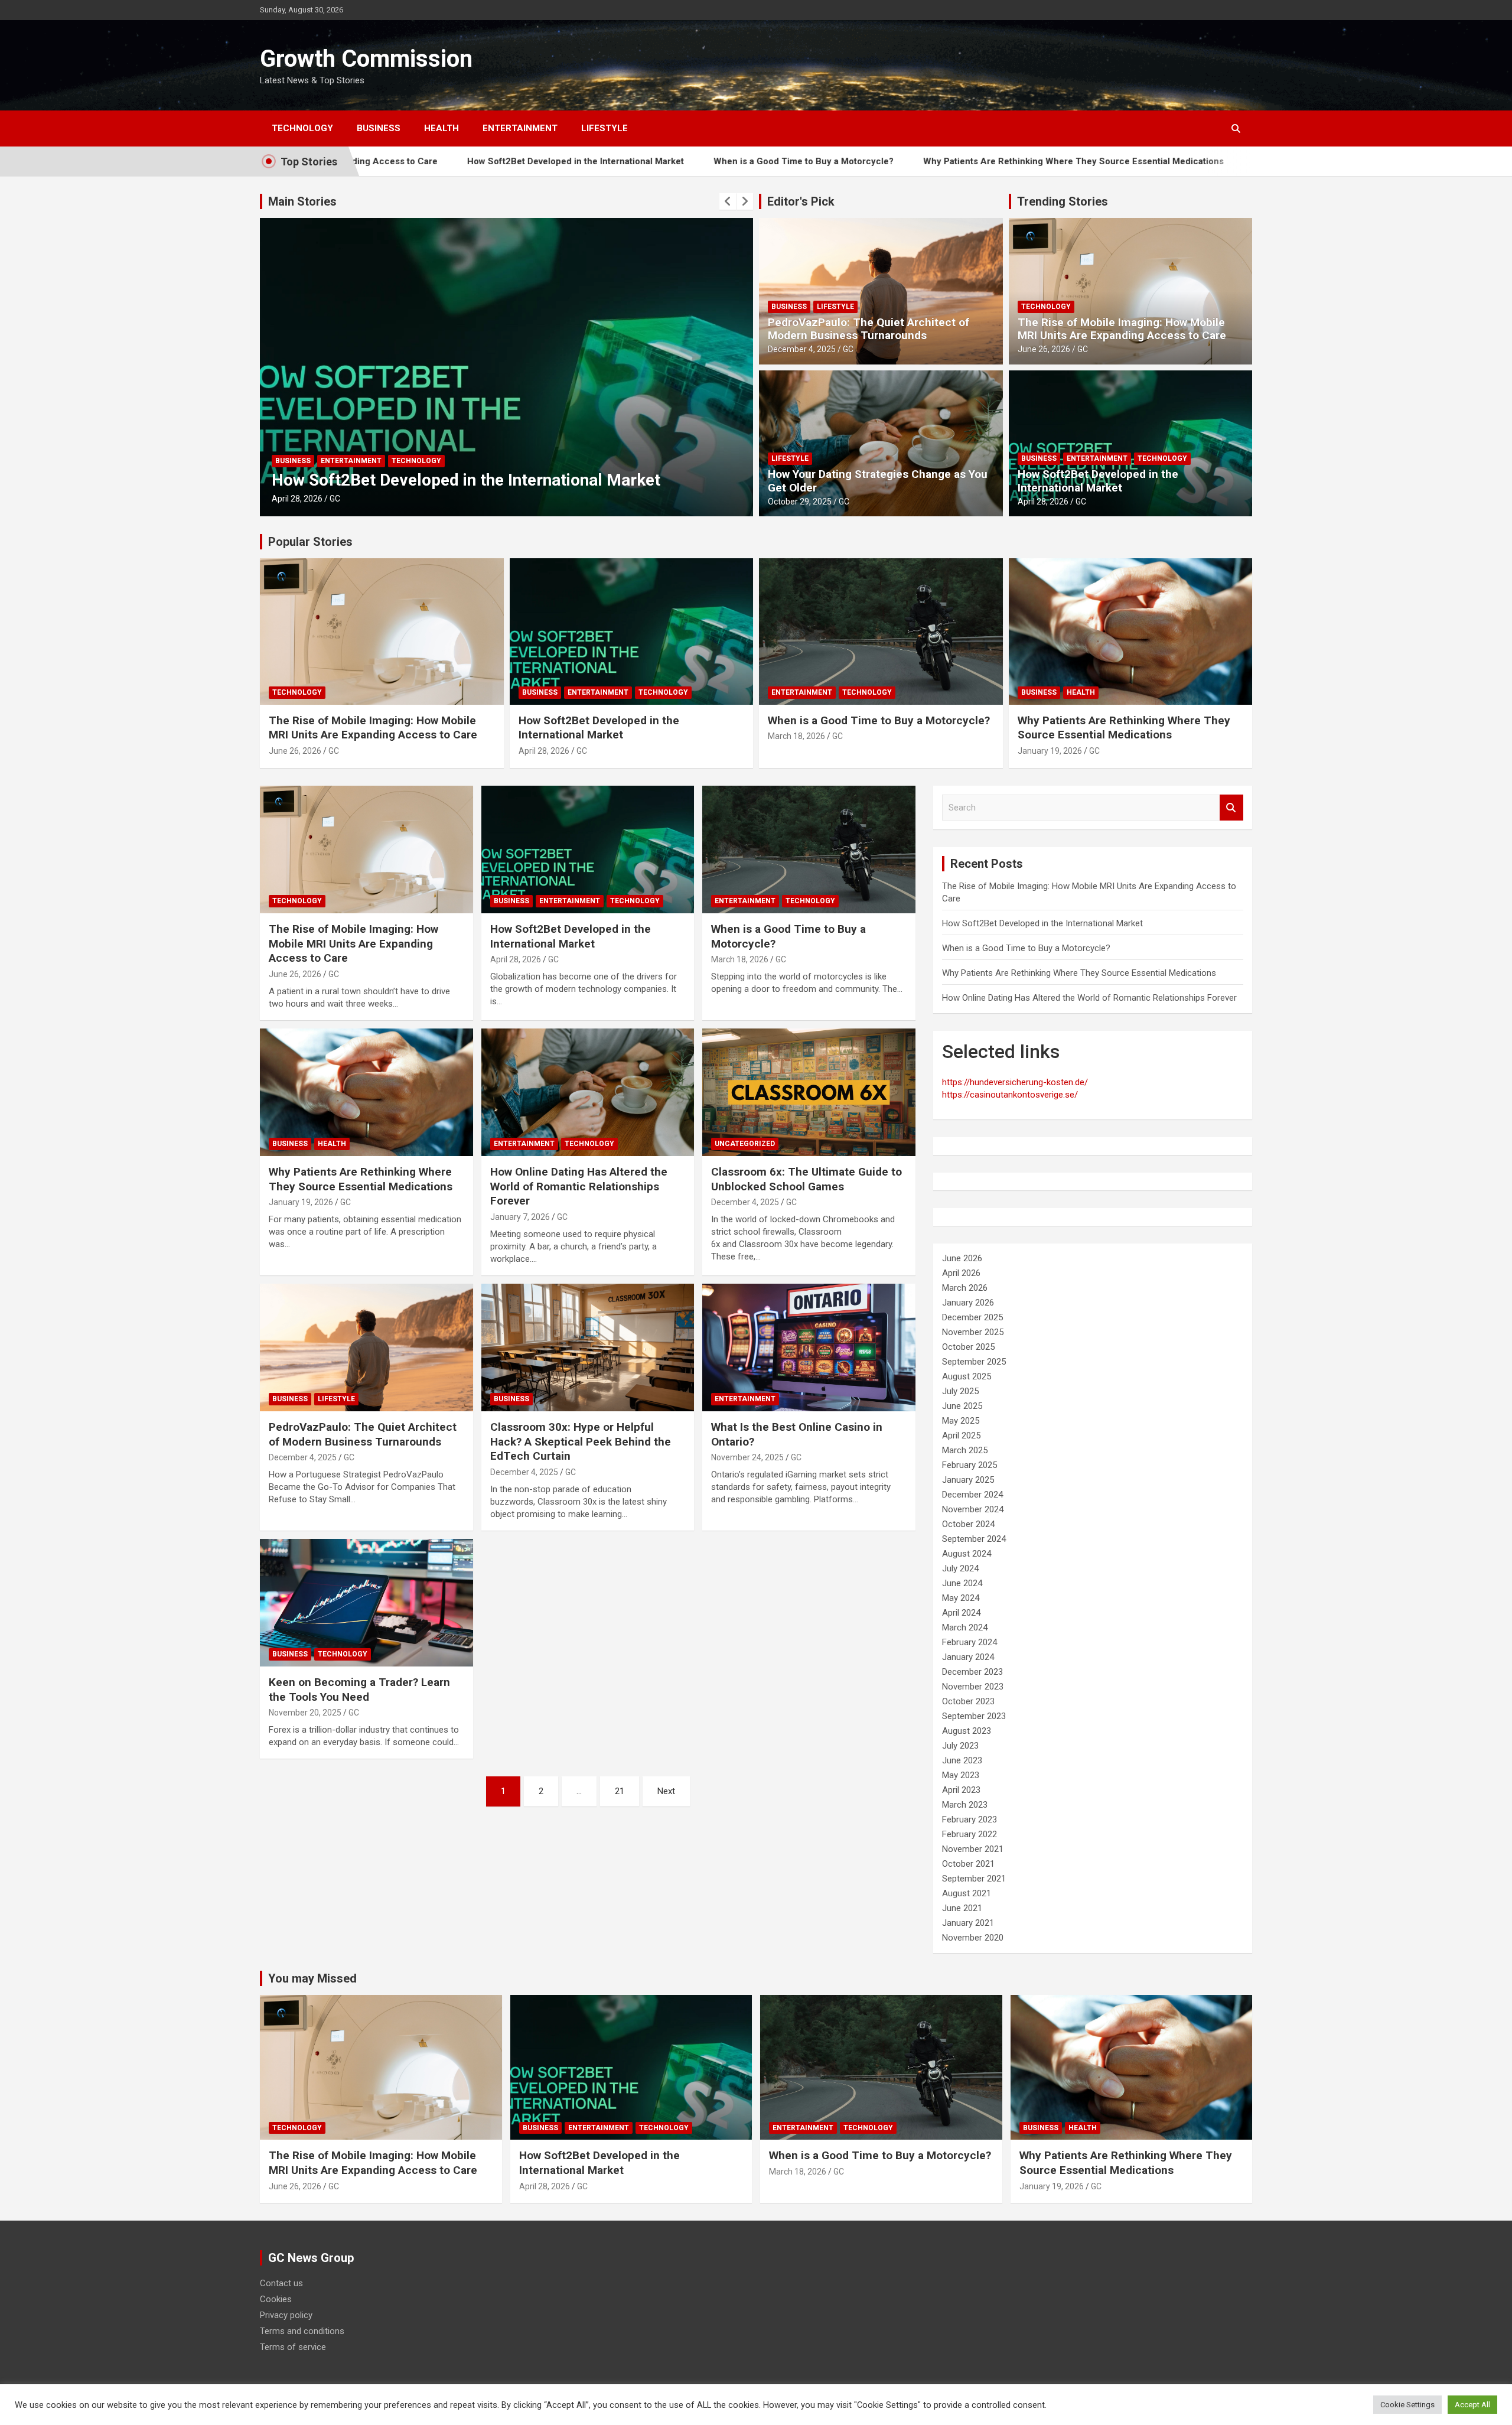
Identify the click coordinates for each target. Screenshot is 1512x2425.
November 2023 (973, 1687)
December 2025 (972, 1317)
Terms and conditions (302, 2331)
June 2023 (962, 1760)
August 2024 (967, 1554)
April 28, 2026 (1043, 502)
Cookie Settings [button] (1407, 2405)
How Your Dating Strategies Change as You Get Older (878, 481)
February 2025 (970, 1465)
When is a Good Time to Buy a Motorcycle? (656, 161)
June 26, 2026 (1044, 349)
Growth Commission (366, 59)
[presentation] (728, 201)
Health (441, 128)
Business (379, 128)
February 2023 (970, 1819)
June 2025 (962, 1406)
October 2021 (968, 1864)
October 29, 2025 (800, 502)
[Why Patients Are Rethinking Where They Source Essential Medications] (366, 1092)
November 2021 (973, 1849)
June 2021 (962, 1908)
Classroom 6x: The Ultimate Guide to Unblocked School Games (806, 1179)
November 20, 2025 (305, 1713)
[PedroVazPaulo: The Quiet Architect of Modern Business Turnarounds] (366, 1347)
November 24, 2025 (747, 1457)
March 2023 (965, 1805)
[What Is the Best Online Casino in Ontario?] (809, 1347)
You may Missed (312, 1978)
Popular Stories (310, 542)
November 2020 (973, 1938)
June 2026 (962, 1258)
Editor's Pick (801, 201)
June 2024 (962, 1583)
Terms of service (293, 2347)
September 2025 (974, 1362)
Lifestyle (605, 128)
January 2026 (968, 1303)
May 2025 (961, 1421)
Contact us (281, 2283)
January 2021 (968, 1923)
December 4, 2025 (802, 349)
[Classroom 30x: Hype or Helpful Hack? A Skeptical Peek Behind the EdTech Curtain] (588, 1347)
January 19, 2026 (1050, 751)
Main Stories (302, 201)
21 (620, 1791)
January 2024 (968, 1657)
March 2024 (965, 1627)
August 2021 (967, 1893)
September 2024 (974, 1539)
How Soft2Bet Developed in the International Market (428, 161)
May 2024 (961, 1598)
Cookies (276, 2299)
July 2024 (960, 1568)
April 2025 (961, 1436)
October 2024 (968, 1524)
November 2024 (973, 1509)
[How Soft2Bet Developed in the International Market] (588, 849)
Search (1231, 808)
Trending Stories (1063, 201)
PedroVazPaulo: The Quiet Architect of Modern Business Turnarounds (869, 329)
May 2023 (961, 1775)
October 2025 (968, 1347)
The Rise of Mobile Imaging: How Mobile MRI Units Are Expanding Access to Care (1122, 329)
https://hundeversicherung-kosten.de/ (1015, 1082)
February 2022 (970, 1834)
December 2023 (972, 1672)
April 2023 (961, 1790)
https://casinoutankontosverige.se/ (1010, 1095)
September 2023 (974, 1716)
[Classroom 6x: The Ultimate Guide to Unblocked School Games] (809, 1092)
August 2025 (967, 1376)
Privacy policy (286, 2315)
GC (341, 499)
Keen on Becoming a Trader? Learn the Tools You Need (359, 1690)
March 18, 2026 (300, 499)
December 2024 (972, 1495)
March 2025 (965, 1450)
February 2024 (970, 1642)
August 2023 (967, 1731)
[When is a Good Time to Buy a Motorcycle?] (809, 849)
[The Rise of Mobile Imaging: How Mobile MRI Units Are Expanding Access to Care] (366, 849)
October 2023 (968, 1701)
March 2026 (965, 1288)
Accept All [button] (1472, 2405)
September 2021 (974, 1879)
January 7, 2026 (520, 1217)
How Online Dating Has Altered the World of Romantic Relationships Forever (1265, 161)
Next (666, 1791)
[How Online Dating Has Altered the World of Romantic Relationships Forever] (588, 1092)
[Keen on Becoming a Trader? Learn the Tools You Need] (366, 1603)
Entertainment (520, 128)
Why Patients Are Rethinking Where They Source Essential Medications (926, 161)
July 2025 (960, 1391)
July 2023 (960, 1746)
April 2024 (961, 1613)
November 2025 (973, 1332)
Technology (302, 128)
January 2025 (968, 1480)
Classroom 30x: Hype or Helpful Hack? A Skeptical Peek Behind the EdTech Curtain (581, 1441)
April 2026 (961, 1273)
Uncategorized (745, 1144)
